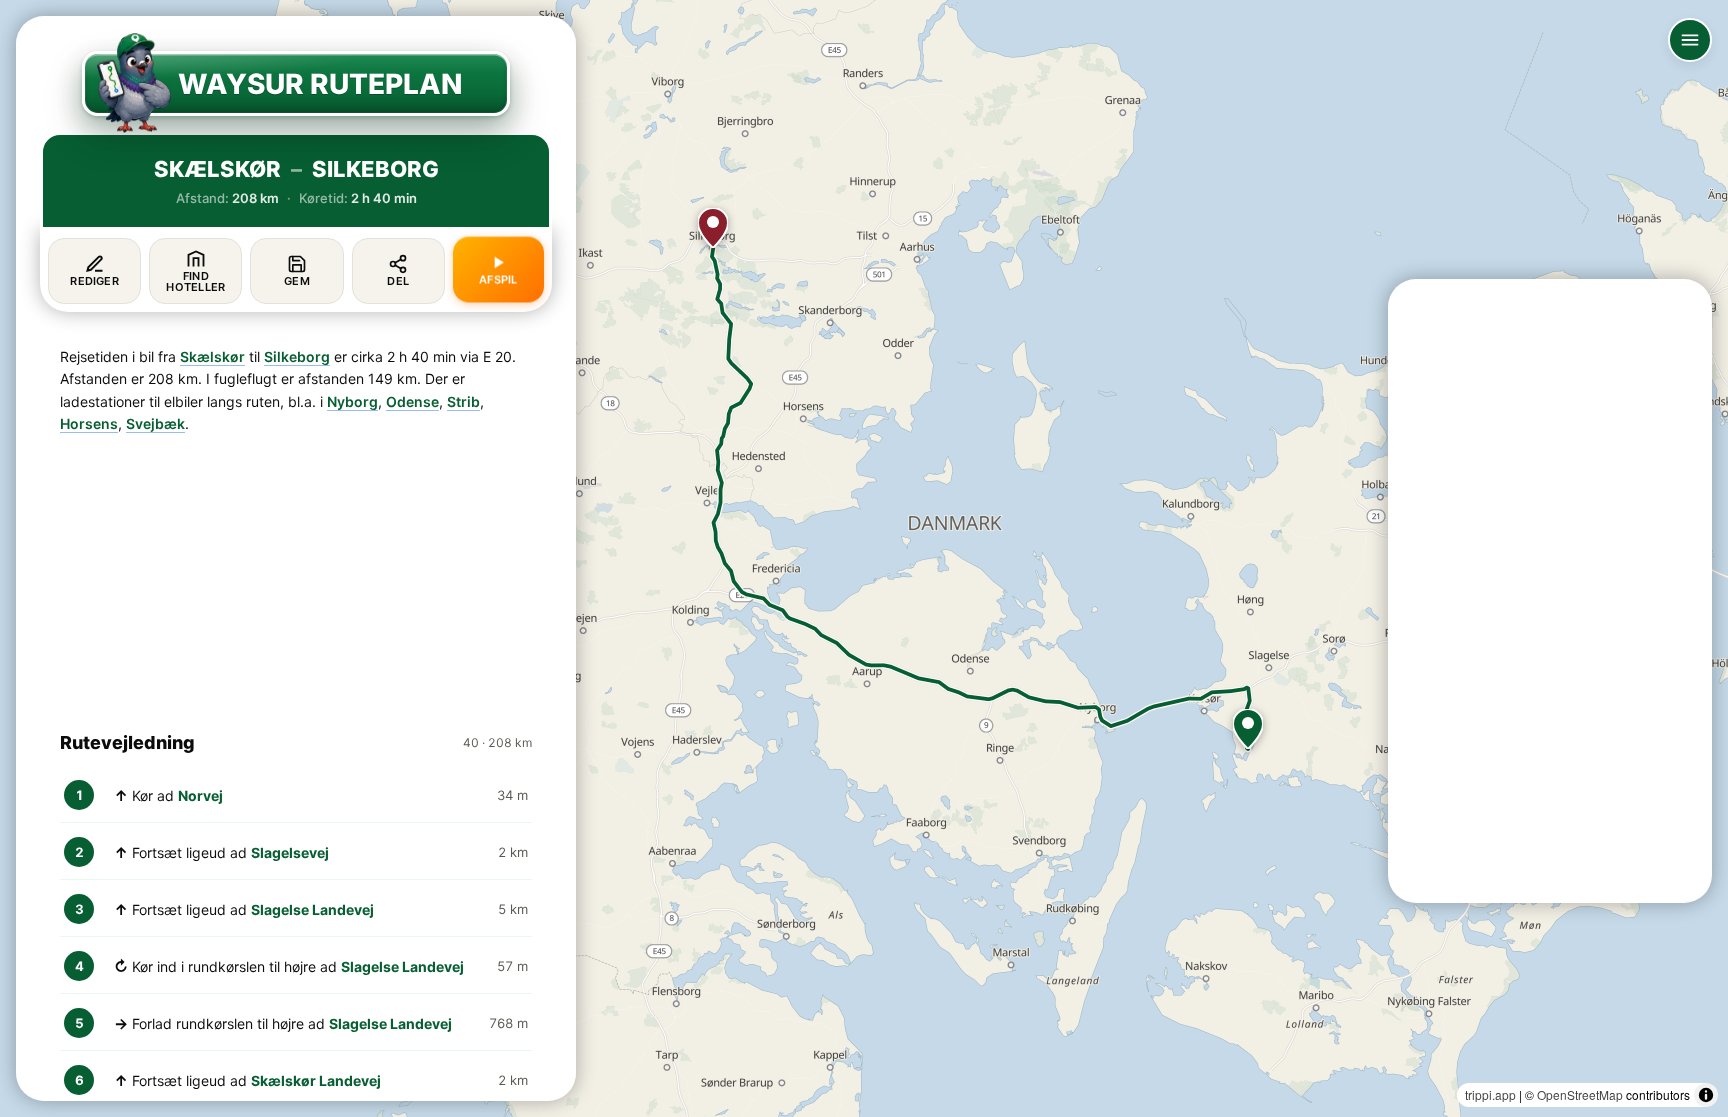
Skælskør (212, 356)
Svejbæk (155, 423)
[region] (864, 558)
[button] (1248, 729)
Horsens (89, 423)
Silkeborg (297, 356)
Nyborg (352, 401)
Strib (463, 401)
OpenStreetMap (1580, 1094)
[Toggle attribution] (1706, 1095)
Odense (412, 401)
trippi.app (1490, 1094)
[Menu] (1690, 40)
